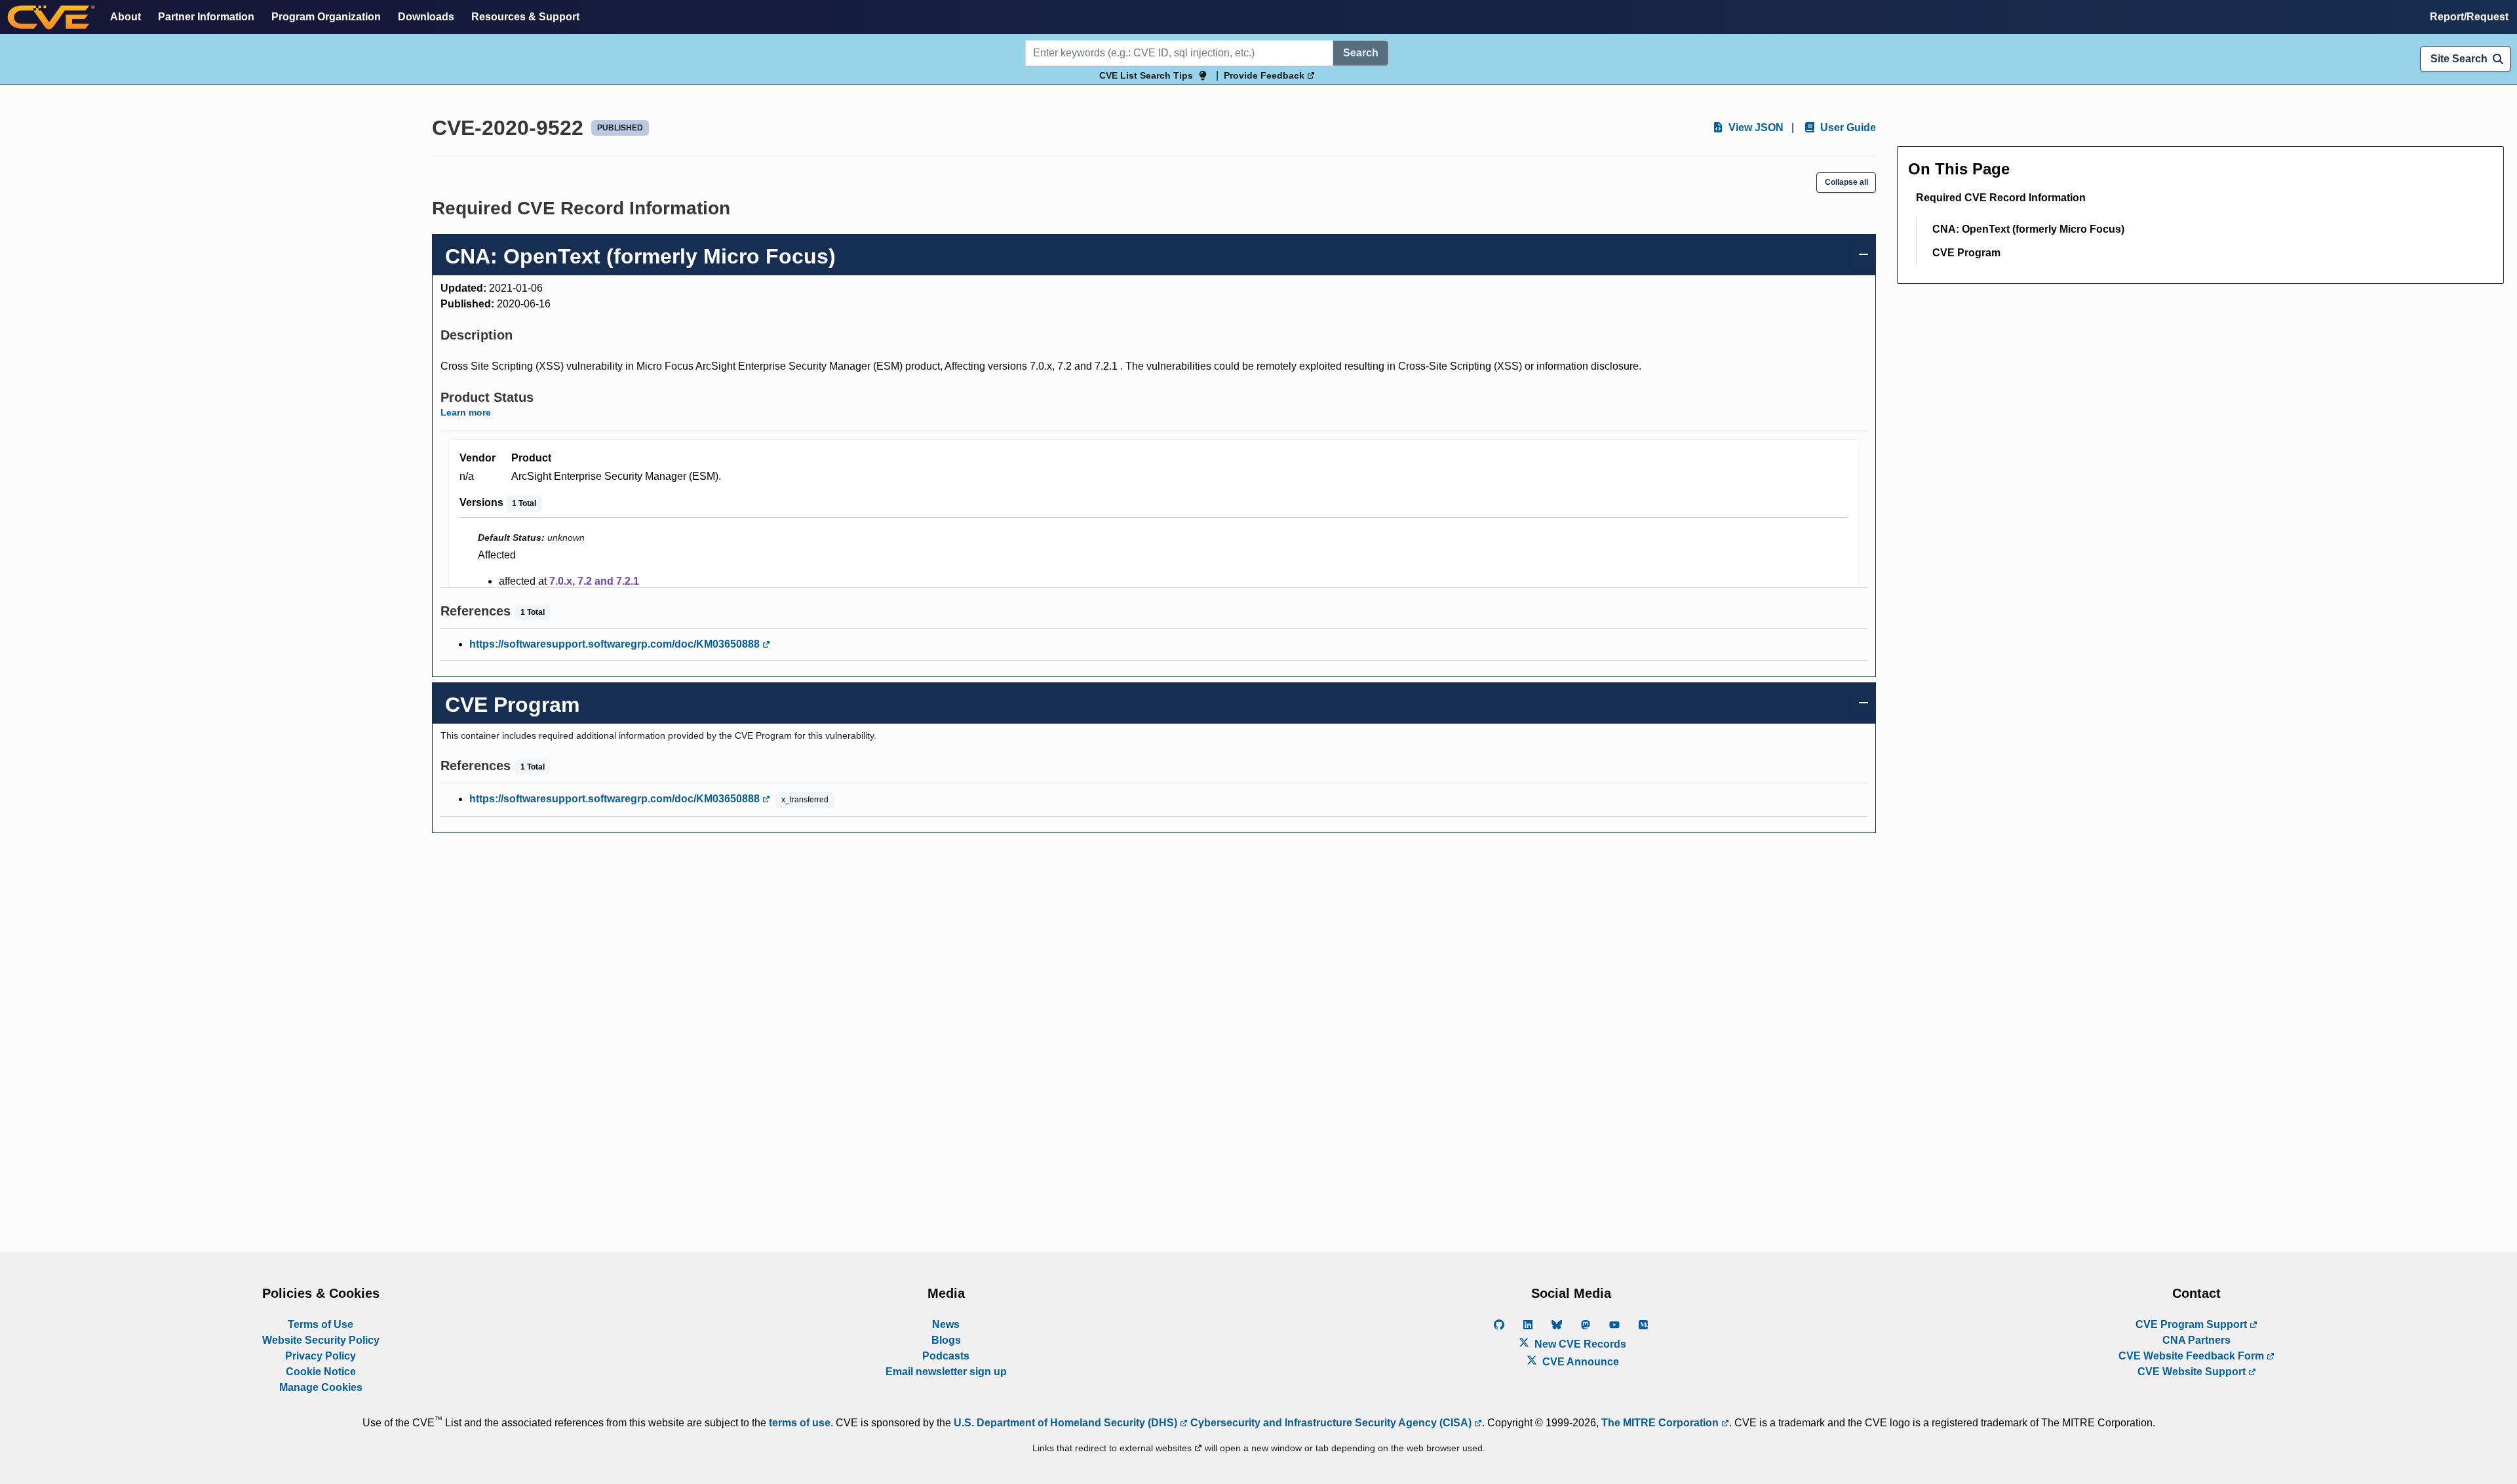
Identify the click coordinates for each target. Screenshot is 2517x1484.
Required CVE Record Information (2001, 198)
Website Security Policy (321, 1340)
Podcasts (946, 1356)
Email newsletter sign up (946, 1372)
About (126, 17)
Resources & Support (525, 17)
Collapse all (1846, 182)
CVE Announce (1579, 1362)
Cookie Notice (321, 1372)
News (946, 1324)
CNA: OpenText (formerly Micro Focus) (2028, 229)
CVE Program (1966, 253)
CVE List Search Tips (1146, 75)
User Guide (1847, 127)
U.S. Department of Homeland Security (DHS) (1067, 1423)
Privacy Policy (321, 1356)
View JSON (1755, 127)
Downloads (426, 17)
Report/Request (2469, 17)
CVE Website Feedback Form (2193, 1356)
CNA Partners (2196, 1340)
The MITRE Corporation (1661, 1423)
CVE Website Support (2193, 1372)
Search (1361, 53)
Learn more (466, 412)
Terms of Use (321, 1324)
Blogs (946, 1340)
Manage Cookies (321, 1387)
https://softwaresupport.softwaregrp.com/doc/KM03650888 (616, 644)
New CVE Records (1579, 1344)
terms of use (800, 1423)
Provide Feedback (1265, 75)
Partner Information (206, 17)
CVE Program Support (2193, 1324)
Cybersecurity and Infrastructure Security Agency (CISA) (1331, 1423)
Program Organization (326, 17)
